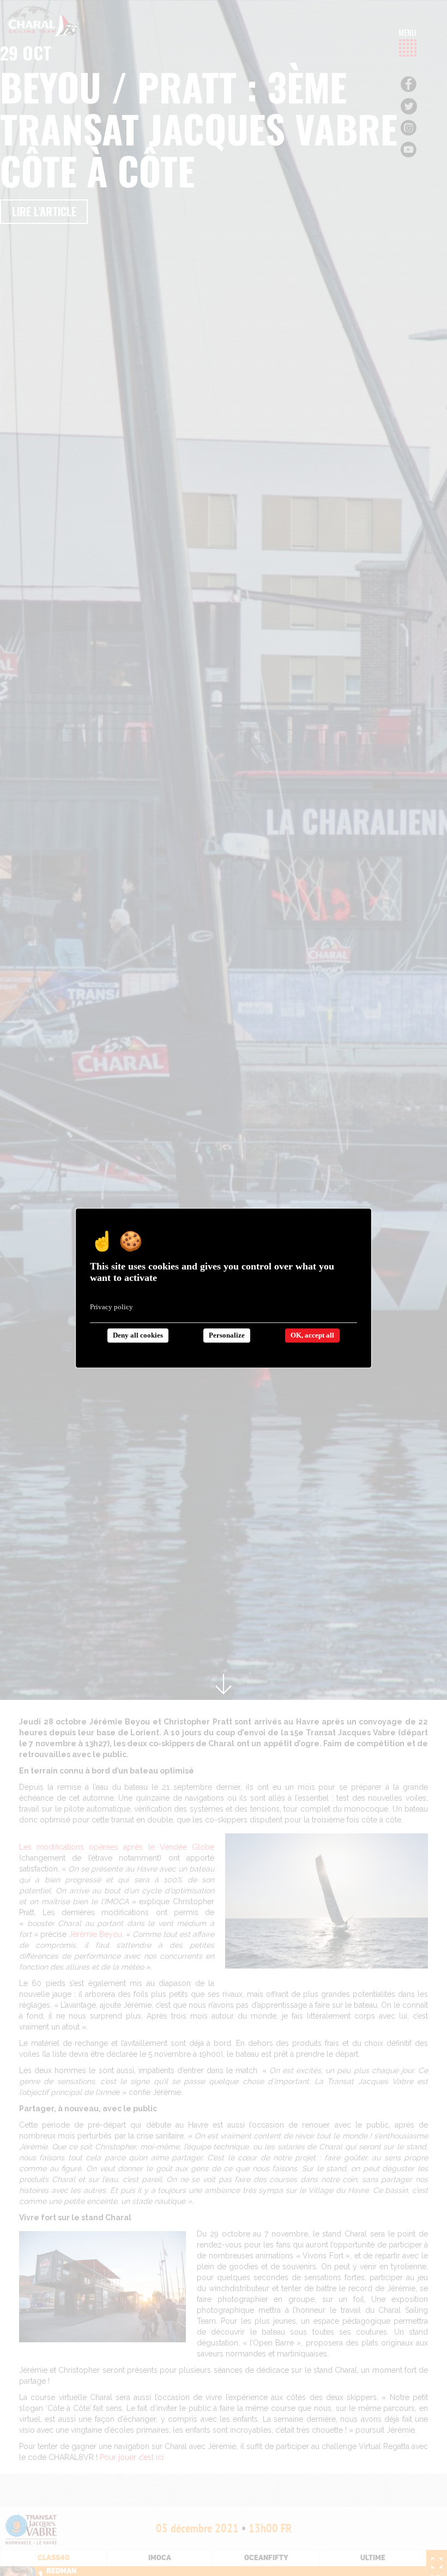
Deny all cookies (138, 1335)
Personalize (227, 1335)
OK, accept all (312, 1335)
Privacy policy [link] (111, 1307)
